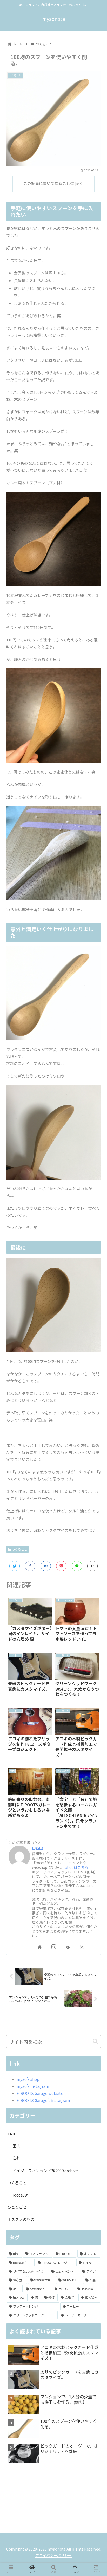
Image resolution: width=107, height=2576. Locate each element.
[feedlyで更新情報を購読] (68, 1947)
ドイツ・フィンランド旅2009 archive (45, 2170)
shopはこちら (77, 1867)
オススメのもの (21, 2219)
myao (37, 1847)
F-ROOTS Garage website (40, 2093)
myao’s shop (28, 2079)
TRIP (12, 2134)
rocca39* (21, 2195)
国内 (16, 2146)
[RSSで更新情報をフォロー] (82, 1947)
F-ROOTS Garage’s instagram (43, 2100)
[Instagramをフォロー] (54, 1947)
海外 (16, 2158)
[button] (95, 2041)
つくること (19, 1549)
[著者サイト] (40, 1947)
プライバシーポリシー (53, 2555)
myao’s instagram (33, 2086)
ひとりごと (17, 2207)
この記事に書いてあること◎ (49, 183)
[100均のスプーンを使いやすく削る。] (46, 1566)
